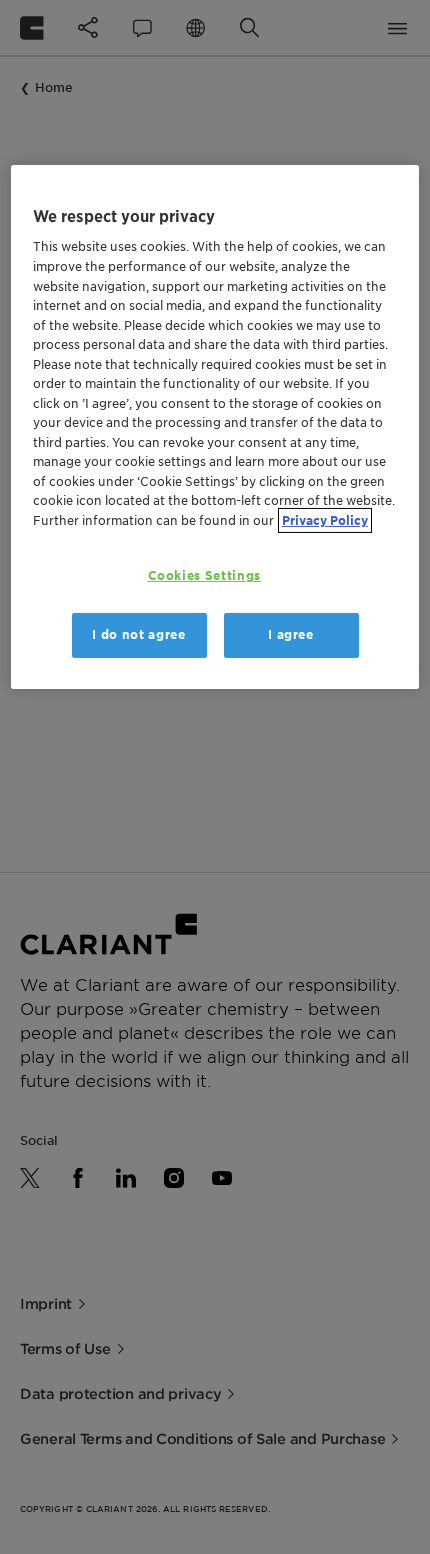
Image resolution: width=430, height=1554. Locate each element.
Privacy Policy (325, 520)
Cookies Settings (204, 575)
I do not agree (138, 634)
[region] (215, 427)
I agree (291, 634)
